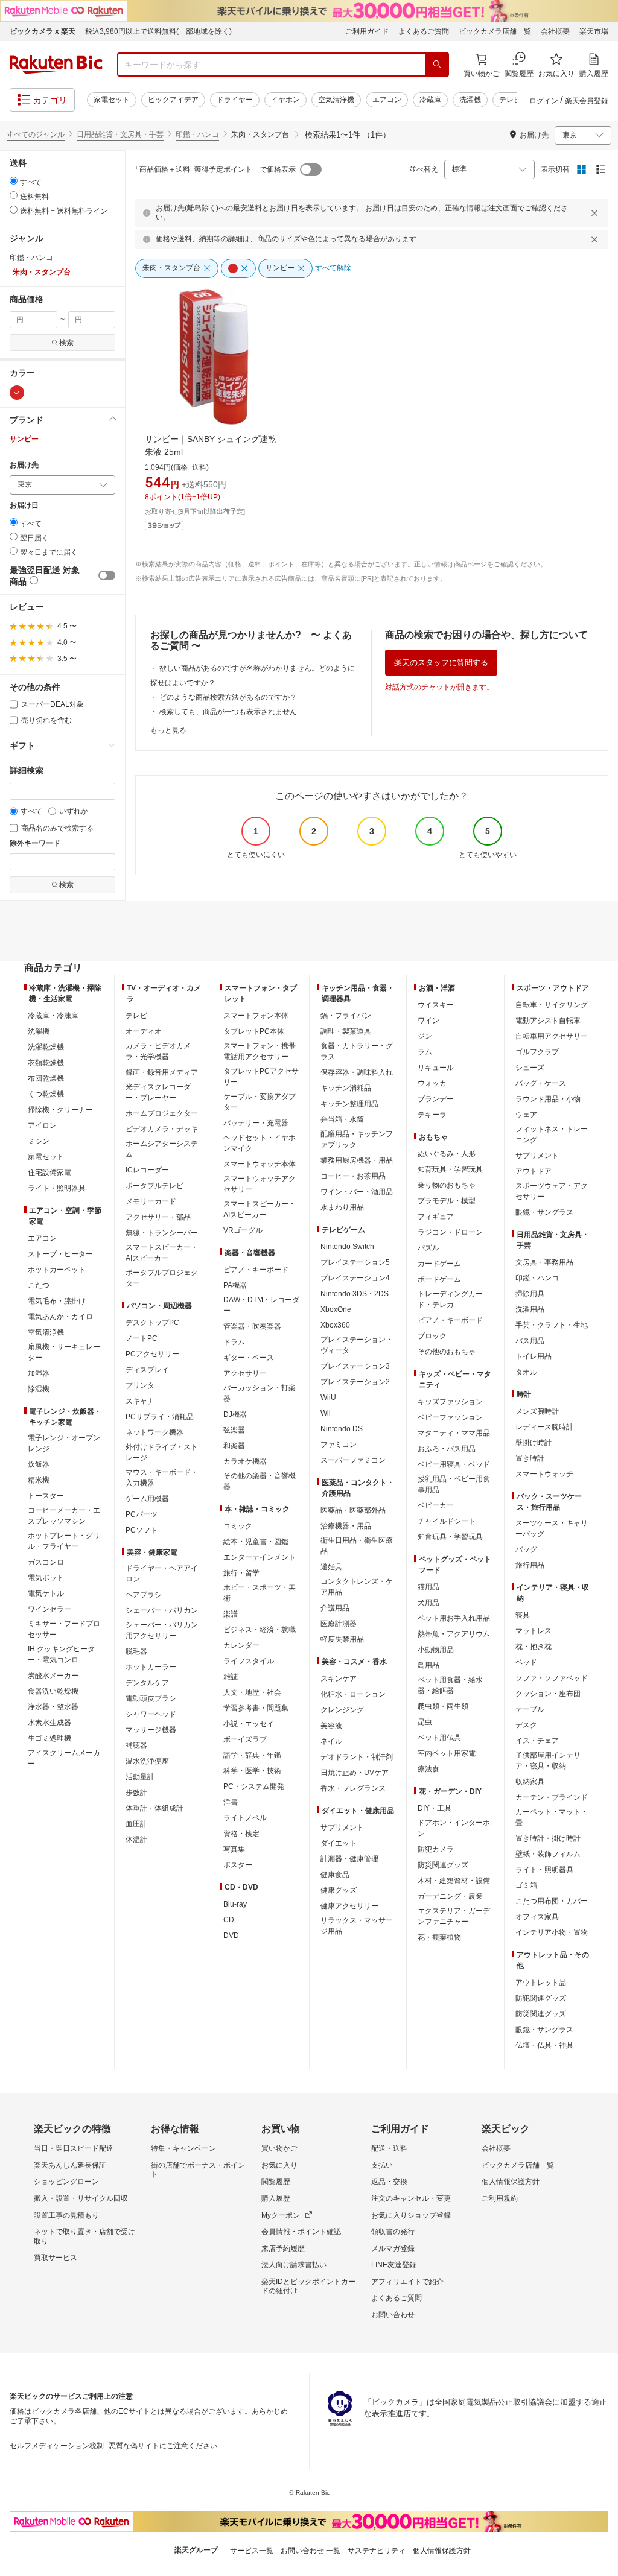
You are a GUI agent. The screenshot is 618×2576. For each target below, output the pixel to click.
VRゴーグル (243, 1230)
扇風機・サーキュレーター (64, 1352)
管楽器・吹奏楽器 (252, 1326)
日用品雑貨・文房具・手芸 (120, 134)
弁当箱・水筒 (342, 1119)
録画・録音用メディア (162, 1072)
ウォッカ (432, 1083)
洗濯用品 (530, 1309)
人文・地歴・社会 (252, 1692)
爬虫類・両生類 (443, 1706)
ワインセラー (49, 1609)
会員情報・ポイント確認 (301, 2232)
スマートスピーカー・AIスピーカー (162, 1253)
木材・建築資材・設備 (454, 1881)
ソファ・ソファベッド (552, 1678)
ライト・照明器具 (57, 1188)
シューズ (530, 1068)
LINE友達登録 (394, 2265)
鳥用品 (428, 1665)
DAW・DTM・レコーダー (261, 1305)
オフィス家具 (537, 1917)
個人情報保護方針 (511, 2182)
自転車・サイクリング (552, 1005)
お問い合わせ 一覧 (311, 2551)
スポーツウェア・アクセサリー (552, 1191)
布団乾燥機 (46, 1078)
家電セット (112, 100)
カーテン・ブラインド (552, 1797)
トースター (46, 1496)
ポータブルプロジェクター (162, 1278)
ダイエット (339, 1843)
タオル (526, 1372)
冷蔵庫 (430, 100)
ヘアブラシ (144, 1595)
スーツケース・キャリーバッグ (552, 1528)
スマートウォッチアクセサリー (260, 1184)
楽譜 (231, 1614)
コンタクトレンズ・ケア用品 (357, 1587)
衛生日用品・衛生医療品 (357, 1546)
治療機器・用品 (346, 1526)
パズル (428, 1248)
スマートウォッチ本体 (260, 1164)
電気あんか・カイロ (60, 1317)
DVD (231, 1935)
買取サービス (56, 2258)
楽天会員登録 (587, 101)
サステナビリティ (377, 2551)
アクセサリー (245, 1373)
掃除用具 (530, 1294)
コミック (238, 1526)
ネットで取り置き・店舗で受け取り (84, 2236)
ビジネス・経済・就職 (260, 1630)
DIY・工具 (435, 1808)
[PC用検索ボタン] (437, 65)
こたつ (39, 1285)
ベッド (526, 1662)
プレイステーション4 (355, 1278)
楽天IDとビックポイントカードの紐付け (308, 2286)
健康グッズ (339, 1890)
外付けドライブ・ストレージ (162, 1452)
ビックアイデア (173, 100)
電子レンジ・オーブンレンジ (64, 1443)
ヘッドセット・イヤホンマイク (260, 1143)
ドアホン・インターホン (454, 1828)
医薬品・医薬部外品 (353, 1510)
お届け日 (24, 506)
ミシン (39, 1141)
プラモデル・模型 (447, 1201)
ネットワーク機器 (154, 1432)
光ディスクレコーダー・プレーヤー (158, 1092)
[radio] (14, 181)
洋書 (231, 1802)
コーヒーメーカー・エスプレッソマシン (64, 1516)
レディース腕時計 (544, 1427)
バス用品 (530, 1341)
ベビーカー (436, 1505)
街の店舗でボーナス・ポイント (198, 2170)
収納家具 (530, 1782)
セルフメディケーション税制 (57, 2446)
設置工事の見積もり (66, 2215)
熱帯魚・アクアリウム (454, 1634)
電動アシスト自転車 (548, 1021)
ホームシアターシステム (162, 1149)
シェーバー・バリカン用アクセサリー (162, 1630)
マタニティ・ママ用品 (454, 1433)
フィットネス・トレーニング (552, 1135)
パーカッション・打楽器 (260, 1393)
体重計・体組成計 (154, 1808)
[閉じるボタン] (596, 213)
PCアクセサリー (152, 1354)
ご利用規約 (500, 2198)
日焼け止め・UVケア (355, 1773)
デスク (526, 1725)
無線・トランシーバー (162, 1233)
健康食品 (335, 1875)
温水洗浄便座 (147, 1761)
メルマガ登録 (393, 2248)
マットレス (534, 1631)
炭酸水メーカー (53, 1676)
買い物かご (279, 2148)
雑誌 (231, 1677)
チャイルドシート (447, 1521)
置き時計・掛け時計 (548, 1838)
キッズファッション (450, 1402)
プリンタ (140, 1385)
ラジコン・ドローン (450, 1232)
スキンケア (339, 1679)
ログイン (544, 101)
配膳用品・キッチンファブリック (357, 1139)
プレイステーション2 (355, 1382)
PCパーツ (142, 1514)
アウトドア (534, 1171)
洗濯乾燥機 (46, 1047)
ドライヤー (235, 100)
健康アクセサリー (349, 1906)
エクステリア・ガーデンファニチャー (454, 1916)
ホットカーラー (151, 1667)
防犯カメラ (436, 1849)
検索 (66, 343)
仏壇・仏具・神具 (544, 2045)
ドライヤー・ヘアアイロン (162, 1574)
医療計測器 (339, 1624)
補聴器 (136, 1745)
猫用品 (428, 1587)
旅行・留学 (241, 1573)
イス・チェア (537, 1741)
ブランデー (436, 1099)
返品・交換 (389, 2182)
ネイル (331, 1741)
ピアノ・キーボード (256, 1270)
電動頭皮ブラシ (151, 1698)
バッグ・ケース (541, 1083)
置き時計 (530, 1458)
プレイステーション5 (355, 1262)
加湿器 (39, 1373)
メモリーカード (151, 1201)
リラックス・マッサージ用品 (357, 1926)
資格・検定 (241, 1834)
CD (229, 1920)
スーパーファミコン (353, 1460)
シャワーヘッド (151, 1714)
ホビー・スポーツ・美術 (260, 1593)
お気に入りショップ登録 (411, 2215)
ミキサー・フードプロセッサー (64, 1629)
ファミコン (339, 1445)
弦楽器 (234, 1430)
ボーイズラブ (245, 1739)
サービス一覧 (252, 2551)
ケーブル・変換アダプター (260, 1102)
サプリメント (342, 1828)
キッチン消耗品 (346, 1088)
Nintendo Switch (347, 1247)
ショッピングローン (66, 2182)
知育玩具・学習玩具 (450, 1169)
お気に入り (279, 2165)
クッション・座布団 (548, 1694)
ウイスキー (436, 1005)
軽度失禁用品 (342, 1639)
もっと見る (168, 730)
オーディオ (144, 1031)
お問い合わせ (393, 2315)
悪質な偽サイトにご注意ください (163, 2446)
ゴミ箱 (526, 1885)
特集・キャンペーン (183, 2148)
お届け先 (24, 465)
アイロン (42, 1125)
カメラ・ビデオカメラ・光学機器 (158, 1051)
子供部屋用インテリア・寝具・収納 (548, 1761)
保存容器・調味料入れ (357, 1072)
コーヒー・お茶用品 (353, 1176)
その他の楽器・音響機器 (260, 1481)
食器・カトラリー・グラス (357, 1051)
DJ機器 (235, 1414)
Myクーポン (281, 2215)
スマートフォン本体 (256, 1016)
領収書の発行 (393, 2232)
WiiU (328, 1397)
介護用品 (335, 1608)
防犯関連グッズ (541, 1998)
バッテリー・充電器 (256, 1123)
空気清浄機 (336, 100)
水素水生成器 (49, 1723)
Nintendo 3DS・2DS (355, 1294)
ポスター (238, 1865)
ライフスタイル (249, 1661)
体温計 (136, 1840)
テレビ (510, 100)
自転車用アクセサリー (552, 1036)
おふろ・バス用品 (447, 1449)
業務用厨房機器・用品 (357, 1160)
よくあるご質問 (424, 31)
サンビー (24, 439)
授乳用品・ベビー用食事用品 (454, 1484)
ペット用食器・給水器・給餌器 (450, 1685)
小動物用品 (436, 1650)
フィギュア (436, 1217)
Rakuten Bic (56, 65)
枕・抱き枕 (534, 1647)
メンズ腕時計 (537, 1411)
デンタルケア (147, 1683)
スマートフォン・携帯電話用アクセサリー (260, 1051)
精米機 (39, 1480)
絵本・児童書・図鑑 (256, 1542)
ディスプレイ (147, 1370)
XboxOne (336, 1309)
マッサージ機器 (151, 1730)
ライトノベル (245, 1818)
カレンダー (241, 1645)
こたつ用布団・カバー (552, 1901)
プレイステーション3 (355, 1366)
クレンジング (342, 1710)
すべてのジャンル (36, 134)
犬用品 (428, 1603)
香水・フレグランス (353, 1788)
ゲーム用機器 (147, 1499)
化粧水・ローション (353, 1694)
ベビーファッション (450, 1417)
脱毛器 (136, 1651)
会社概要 (555, 31)
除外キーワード (35, 843)
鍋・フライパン (346, 1016)
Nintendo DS (342, 1429)
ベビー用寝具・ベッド (454, 1464)
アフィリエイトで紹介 (407, 2282)
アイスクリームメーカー (64, 1758)
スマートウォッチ (544, 1474)
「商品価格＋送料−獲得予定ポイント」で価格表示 (214, 169)
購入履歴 (276, 2198)
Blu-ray (235, 1904)
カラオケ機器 (245, 1461)
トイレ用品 (534, 1356)
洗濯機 (470, 100)
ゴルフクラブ (537, 1052)
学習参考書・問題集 (256, 1708)
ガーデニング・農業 (450, 1896)
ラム (425, 1052)
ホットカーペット (57, 1270)
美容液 (331, 1726)
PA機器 (235, 1285)
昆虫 (425, 1722)
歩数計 (136, 1793)
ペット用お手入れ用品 (454, 1618)
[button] (62, 420)
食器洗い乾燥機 (53, 1691)
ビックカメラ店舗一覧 (495, 31)
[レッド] (17, 393)
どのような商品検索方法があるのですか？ (228, 697)
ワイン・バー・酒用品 (357, 1192)
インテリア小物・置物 (552, 1932)
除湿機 (39, 1389)
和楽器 (234, 1446)
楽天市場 (594, 31)
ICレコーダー (147, 1170)
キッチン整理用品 (349, 1104)
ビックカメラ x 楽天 (43, 31)
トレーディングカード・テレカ (450, 1299)
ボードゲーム (439, 1279)
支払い (382, 2165)
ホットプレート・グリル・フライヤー (64, 1541)
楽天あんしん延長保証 (70, 2165)
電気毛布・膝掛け (57, 1301)
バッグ (526, 1549)
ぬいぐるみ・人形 (447, 1154)
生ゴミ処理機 (49, 1738)
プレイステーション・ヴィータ (357, 1345)
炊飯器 (39, 1464)
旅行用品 (530, 1565)
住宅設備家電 (49, 1172)
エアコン (387, 100)
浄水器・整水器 (53, 1707)
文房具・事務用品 (544, 1262)
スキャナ (140, 1401)
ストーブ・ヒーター (60, 1254)
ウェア (526, 1115)
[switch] (107, 575)
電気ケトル (46, 1593)
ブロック (432, 1336)
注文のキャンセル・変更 (411, 2198)
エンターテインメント (260, 1557)
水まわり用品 (342, 1207)
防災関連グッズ (443, 1865)
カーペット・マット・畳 (552, 1817)
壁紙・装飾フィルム (548, 1854)
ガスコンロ (46, 1562)
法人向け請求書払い (294, 2265)
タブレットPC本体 (254, 1031)
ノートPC (142, 1338)
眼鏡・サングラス (544, 1212)
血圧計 (136, 1824)
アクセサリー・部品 (158, 1217)
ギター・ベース (249, 1358)
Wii (326, 1413)
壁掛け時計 (534, 1443)
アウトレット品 (541, 1983)
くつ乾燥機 (46, 1094)
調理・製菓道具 (346, 1031)
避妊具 (331, 1567)
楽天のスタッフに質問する (441, 663)
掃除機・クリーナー (60, 1110)
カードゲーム (439, 1264)
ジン (425, 1036)
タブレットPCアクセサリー (261, 1077)
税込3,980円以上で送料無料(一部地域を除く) (158, 31)
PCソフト (142, 1530)
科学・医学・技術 (252, 1771)
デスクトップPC (152, 1323)
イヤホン (285, 100)
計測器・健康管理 (349, 1859)
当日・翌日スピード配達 (74, 2148)
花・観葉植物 (439, 1937)
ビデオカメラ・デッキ (162, 1129)
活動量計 (140, 1777)
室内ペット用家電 (447, 1753)
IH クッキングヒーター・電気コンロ (61, 1654)
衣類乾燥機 (46, 1063)
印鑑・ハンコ (197, 134)
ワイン (428, 1021)
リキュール (436, 1068)
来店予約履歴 (283, 2248)
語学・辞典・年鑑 (252, 1755)
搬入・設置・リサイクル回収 (81, 2198)
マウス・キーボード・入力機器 (162, 1478)
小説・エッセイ (249, 1724)
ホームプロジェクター (162, 1113)
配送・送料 (389, 2148)
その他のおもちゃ (447, 1352)
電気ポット (46, 1578)
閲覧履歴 (276, 2182)
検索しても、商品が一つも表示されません (228, 712)
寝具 (523, 1615)
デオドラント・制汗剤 (357, 1757)
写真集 (234, 1849)
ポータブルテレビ (154, 1186)
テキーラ (432, 1115)
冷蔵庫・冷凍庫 (53, 1016)
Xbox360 (335, 1325)
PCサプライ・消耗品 (160, 1417)
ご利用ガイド (367, 31)
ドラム (234, 1342)
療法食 (428, 1769)
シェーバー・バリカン (162, 1610)
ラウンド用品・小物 (548, 1099)
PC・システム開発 (254, 1786)
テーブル (530, 1709)
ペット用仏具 (439, 1738)
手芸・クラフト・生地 (552, 1325)
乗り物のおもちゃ (447, 1185)
